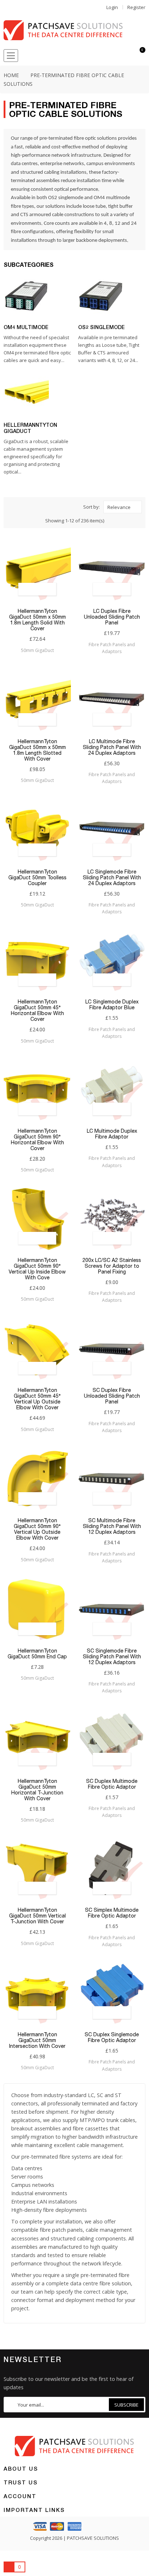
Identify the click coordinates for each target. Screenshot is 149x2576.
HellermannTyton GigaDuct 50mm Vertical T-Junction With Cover (37, 1916)
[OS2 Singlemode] (101, 296)
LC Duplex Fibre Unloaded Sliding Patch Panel (112, 617)
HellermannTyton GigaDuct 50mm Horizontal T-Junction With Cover (37, 1790)
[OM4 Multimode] (26, 296)
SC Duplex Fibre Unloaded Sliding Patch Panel (112, 1396)
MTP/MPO (92, 2120)
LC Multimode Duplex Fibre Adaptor (112, 1134)
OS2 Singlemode (101, 327)
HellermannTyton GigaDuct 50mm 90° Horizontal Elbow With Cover (37, 1140)
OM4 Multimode (26, 327)
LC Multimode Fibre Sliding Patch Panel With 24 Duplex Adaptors (112, 747)
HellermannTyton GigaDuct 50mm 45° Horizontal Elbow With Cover (37, 1010)
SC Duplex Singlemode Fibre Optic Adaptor (112, 2037)
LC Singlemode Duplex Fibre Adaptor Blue (112, 1005)
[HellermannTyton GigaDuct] (26, 393)
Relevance (119, 507)
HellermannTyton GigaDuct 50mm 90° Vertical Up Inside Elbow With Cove (37, 1269)
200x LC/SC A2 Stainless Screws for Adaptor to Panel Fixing (112, 1266)
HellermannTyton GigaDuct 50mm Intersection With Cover (37, 2040)
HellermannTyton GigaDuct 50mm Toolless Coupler (37, 877)
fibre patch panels (61, 2230)
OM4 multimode (112, 198)
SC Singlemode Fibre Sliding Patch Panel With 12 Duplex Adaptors (112, 1657)
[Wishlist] (114, 56)
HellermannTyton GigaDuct (30, 428)
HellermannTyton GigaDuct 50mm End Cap (37, 1654)
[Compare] (127, 56)
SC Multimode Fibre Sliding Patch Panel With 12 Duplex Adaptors (112, 1526)
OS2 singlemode (66, 198)
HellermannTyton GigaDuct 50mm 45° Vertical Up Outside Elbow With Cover (37, 1399)
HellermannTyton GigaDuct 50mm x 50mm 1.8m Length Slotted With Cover (37, 750)
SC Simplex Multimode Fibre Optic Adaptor (112, 1913)
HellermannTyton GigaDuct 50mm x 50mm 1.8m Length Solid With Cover (37, 620)
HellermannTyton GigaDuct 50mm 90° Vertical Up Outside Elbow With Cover (37, 1529)
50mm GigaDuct (37, 650)
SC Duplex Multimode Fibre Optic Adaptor (112, 1784)
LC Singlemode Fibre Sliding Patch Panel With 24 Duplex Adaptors (112, 877)
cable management (109, 2230)
